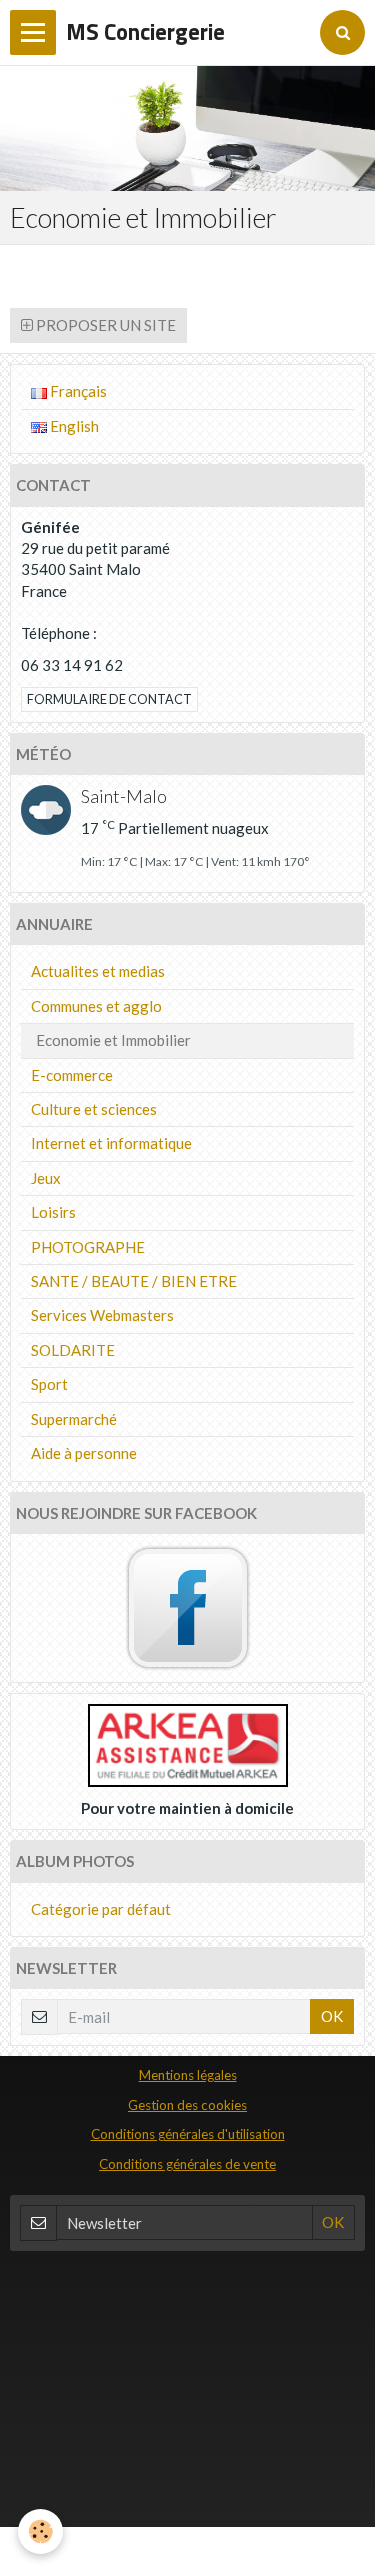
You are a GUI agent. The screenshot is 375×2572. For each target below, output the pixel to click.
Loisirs (53, 1212)
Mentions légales (188, 2075)
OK (332, 2016)
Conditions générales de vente (187, 2164)
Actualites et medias (98, 971)
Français (77, 391)
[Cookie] (40, 2531)
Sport (49, 1384)
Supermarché (74, 1419)
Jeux (46, 1178)
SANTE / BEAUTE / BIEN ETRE (134, 1281)
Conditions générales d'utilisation (188, 2134)
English (73, 426)
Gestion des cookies (187, 2105)
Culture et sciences (94, 1109)
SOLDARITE (73, 1350)
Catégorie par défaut (101, 1909)
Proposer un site (104, 325)
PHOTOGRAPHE (88, 1247)
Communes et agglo (96, 1006)
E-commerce (72, 1075)
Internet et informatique (111, 1143)
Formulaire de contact (109, 699)
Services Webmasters (102, 1315)
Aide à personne (84, 1453)
